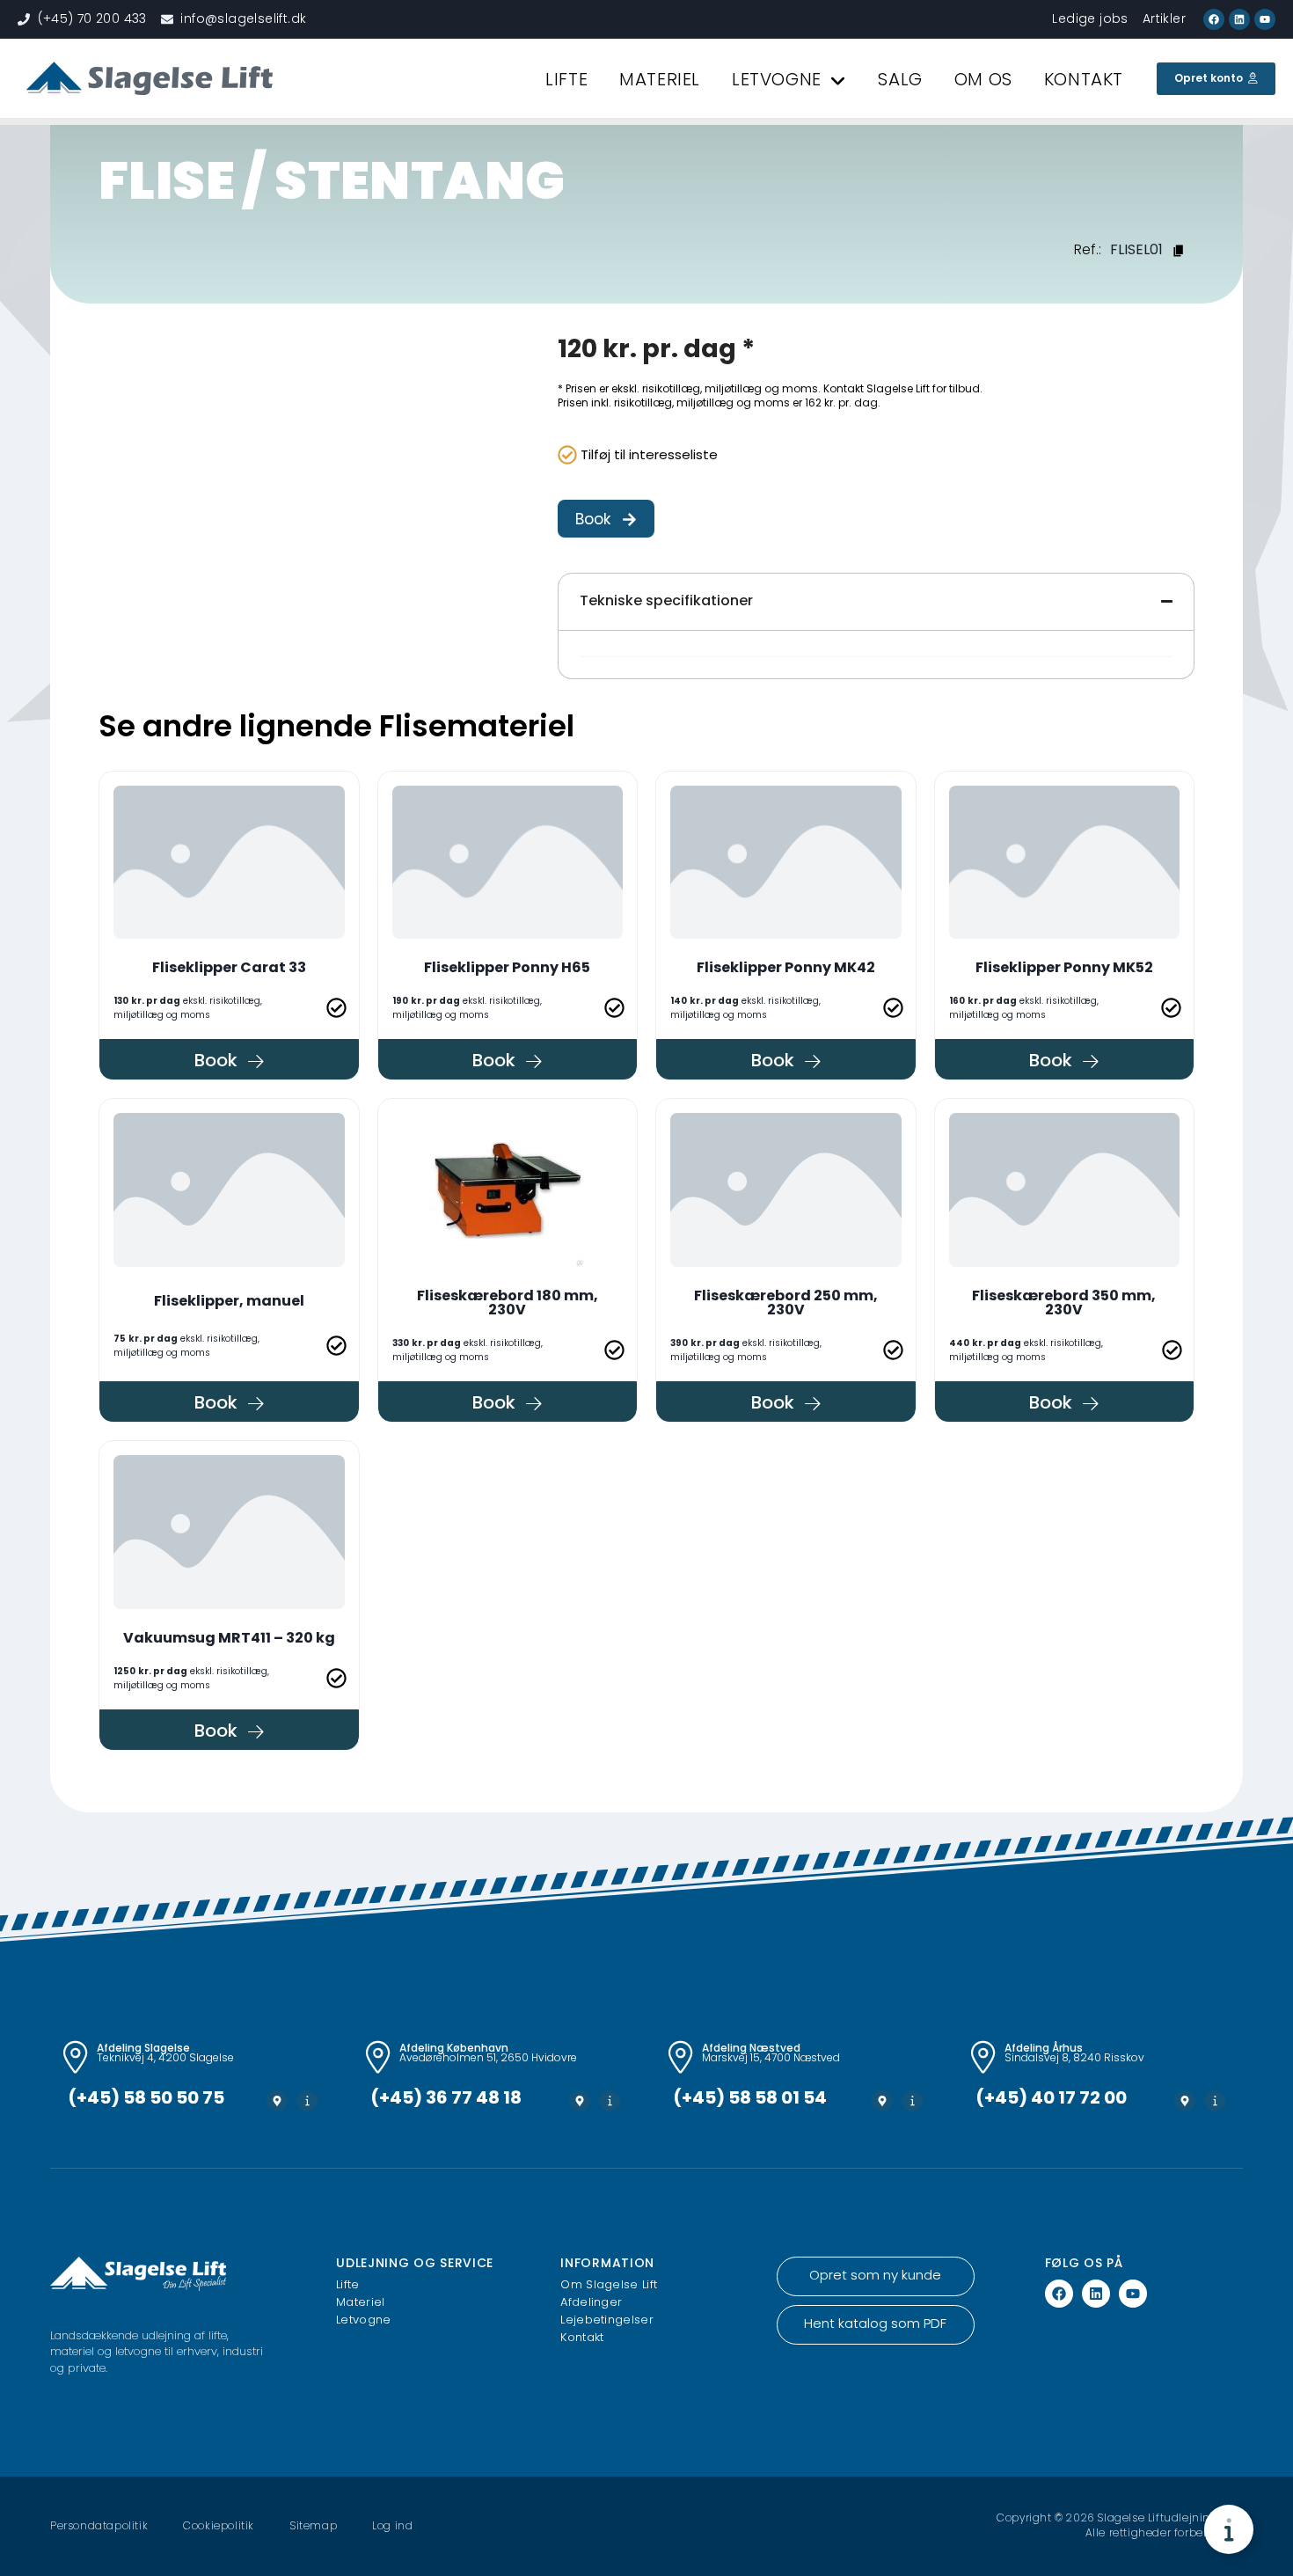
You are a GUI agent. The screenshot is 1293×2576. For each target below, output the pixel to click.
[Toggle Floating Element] (1229, 2529)
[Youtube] (1265, 19)
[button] (606, 519)
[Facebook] (1214, 19)
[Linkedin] (1239, 19)
